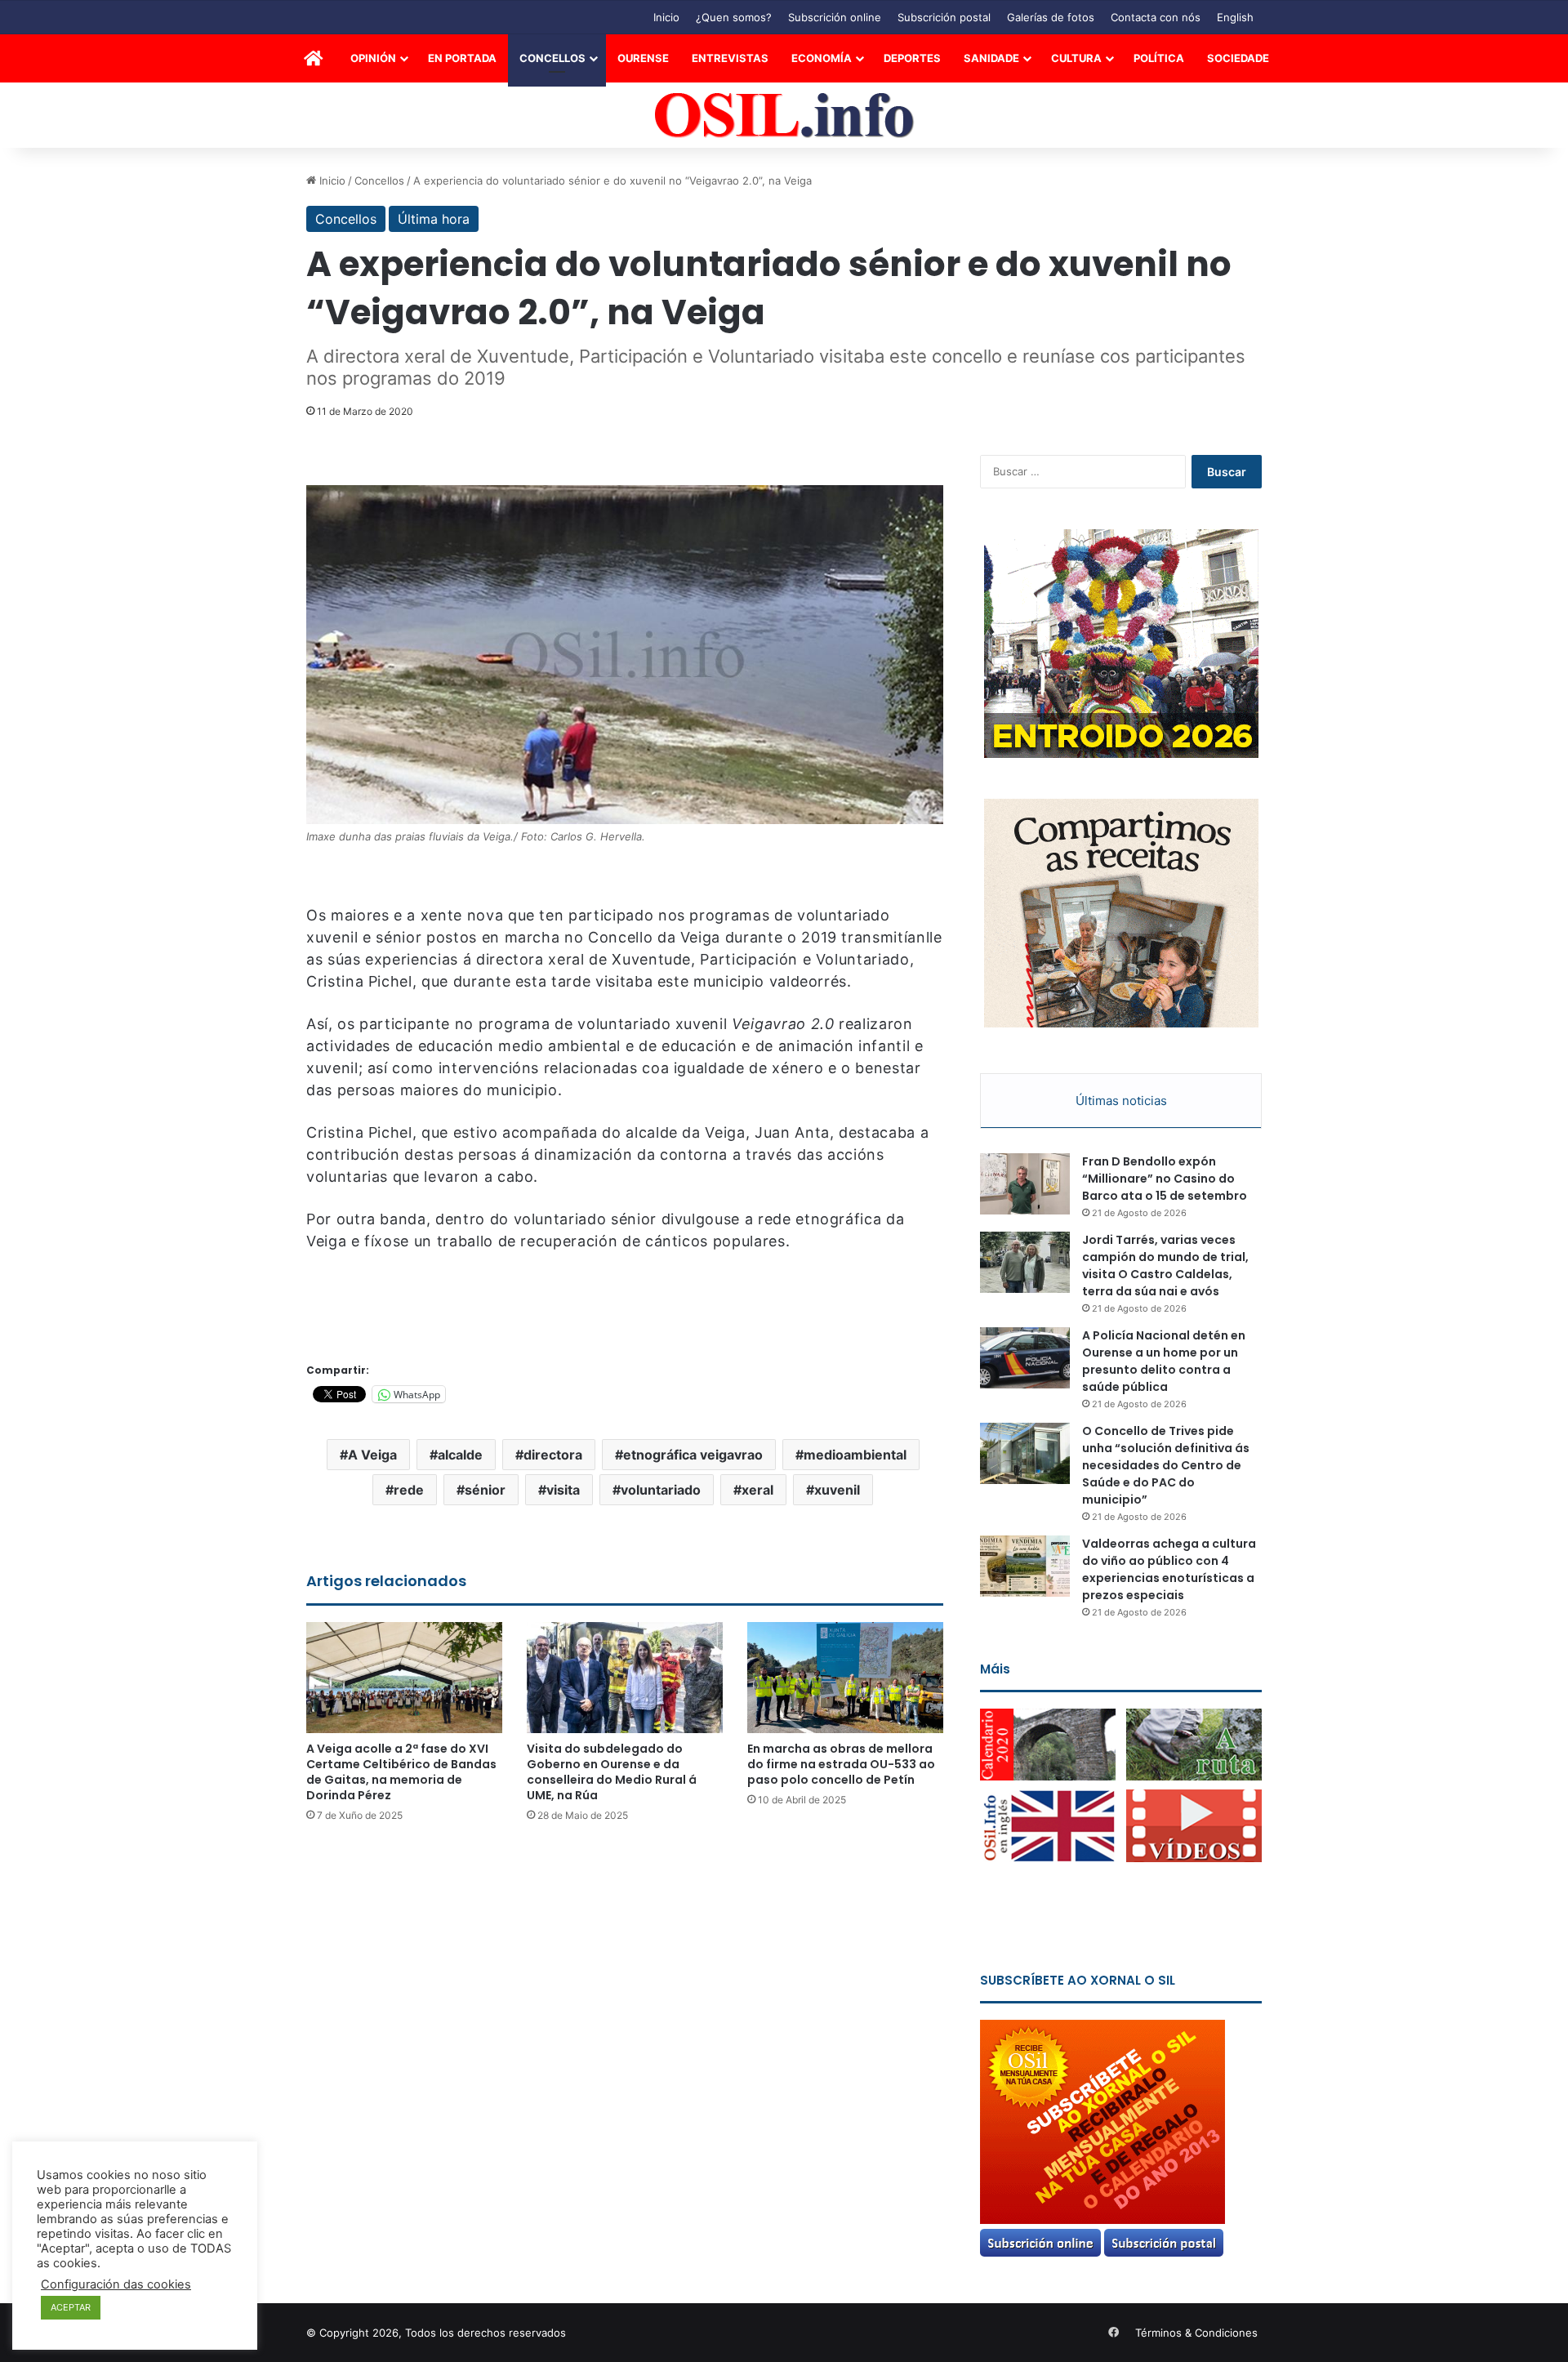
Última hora (434, 219)
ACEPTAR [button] (71, 2307)
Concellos (552, 58)
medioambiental (855, 1455)
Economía (822, 58)
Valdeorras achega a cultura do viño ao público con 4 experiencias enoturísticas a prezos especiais (1169, 1569)
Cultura (1076, 58)
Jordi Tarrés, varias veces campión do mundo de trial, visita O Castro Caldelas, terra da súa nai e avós (1165, 1266)
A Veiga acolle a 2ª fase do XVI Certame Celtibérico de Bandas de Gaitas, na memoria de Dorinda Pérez (401, 1772)
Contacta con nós (1156, 17)
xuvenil (837, 1490)
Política (1159, 58)
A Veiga (372, 1455)
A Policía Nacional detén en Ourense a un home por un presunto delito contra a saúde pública (1164, 1361)
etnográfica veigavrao (693, 1455)
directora (553, 1455)
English (1235, 17)
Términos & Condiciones (1196, 2333)
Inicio (666, 17)
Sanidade (991, 58)
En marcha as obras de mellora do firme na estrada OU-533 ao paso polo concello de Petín (841, 1764)
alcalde (460, 1455)
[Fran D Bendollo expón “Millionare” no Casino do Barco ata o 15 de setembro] (1025, 1184)
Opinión (373, 58)
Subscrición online (835, 17)
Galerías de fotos (1051, 17)
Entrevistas (730, 58)
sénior (485, 1490)
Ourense (643, 58)
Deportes (912, 58)
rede (409, 1490)
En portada (462, 58)
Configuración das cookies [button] (116, 2284)
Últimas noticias (1121, 1101)
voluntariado (661, 1490)
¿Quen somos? (734, 17)
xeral (757, 1490)
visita (563, 1490)
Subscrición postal (944, 17)
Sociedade (1238, 58)
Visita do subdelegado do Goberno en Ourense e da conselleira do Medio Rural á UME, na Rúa (612, 1772)
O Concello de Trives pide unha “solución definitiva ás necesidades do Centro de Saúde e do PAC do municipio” (1166, 1465)
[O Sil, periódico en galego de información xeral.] (784, 116)
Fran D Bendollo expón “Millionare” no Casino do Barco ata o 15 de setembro (1165, 1179)
